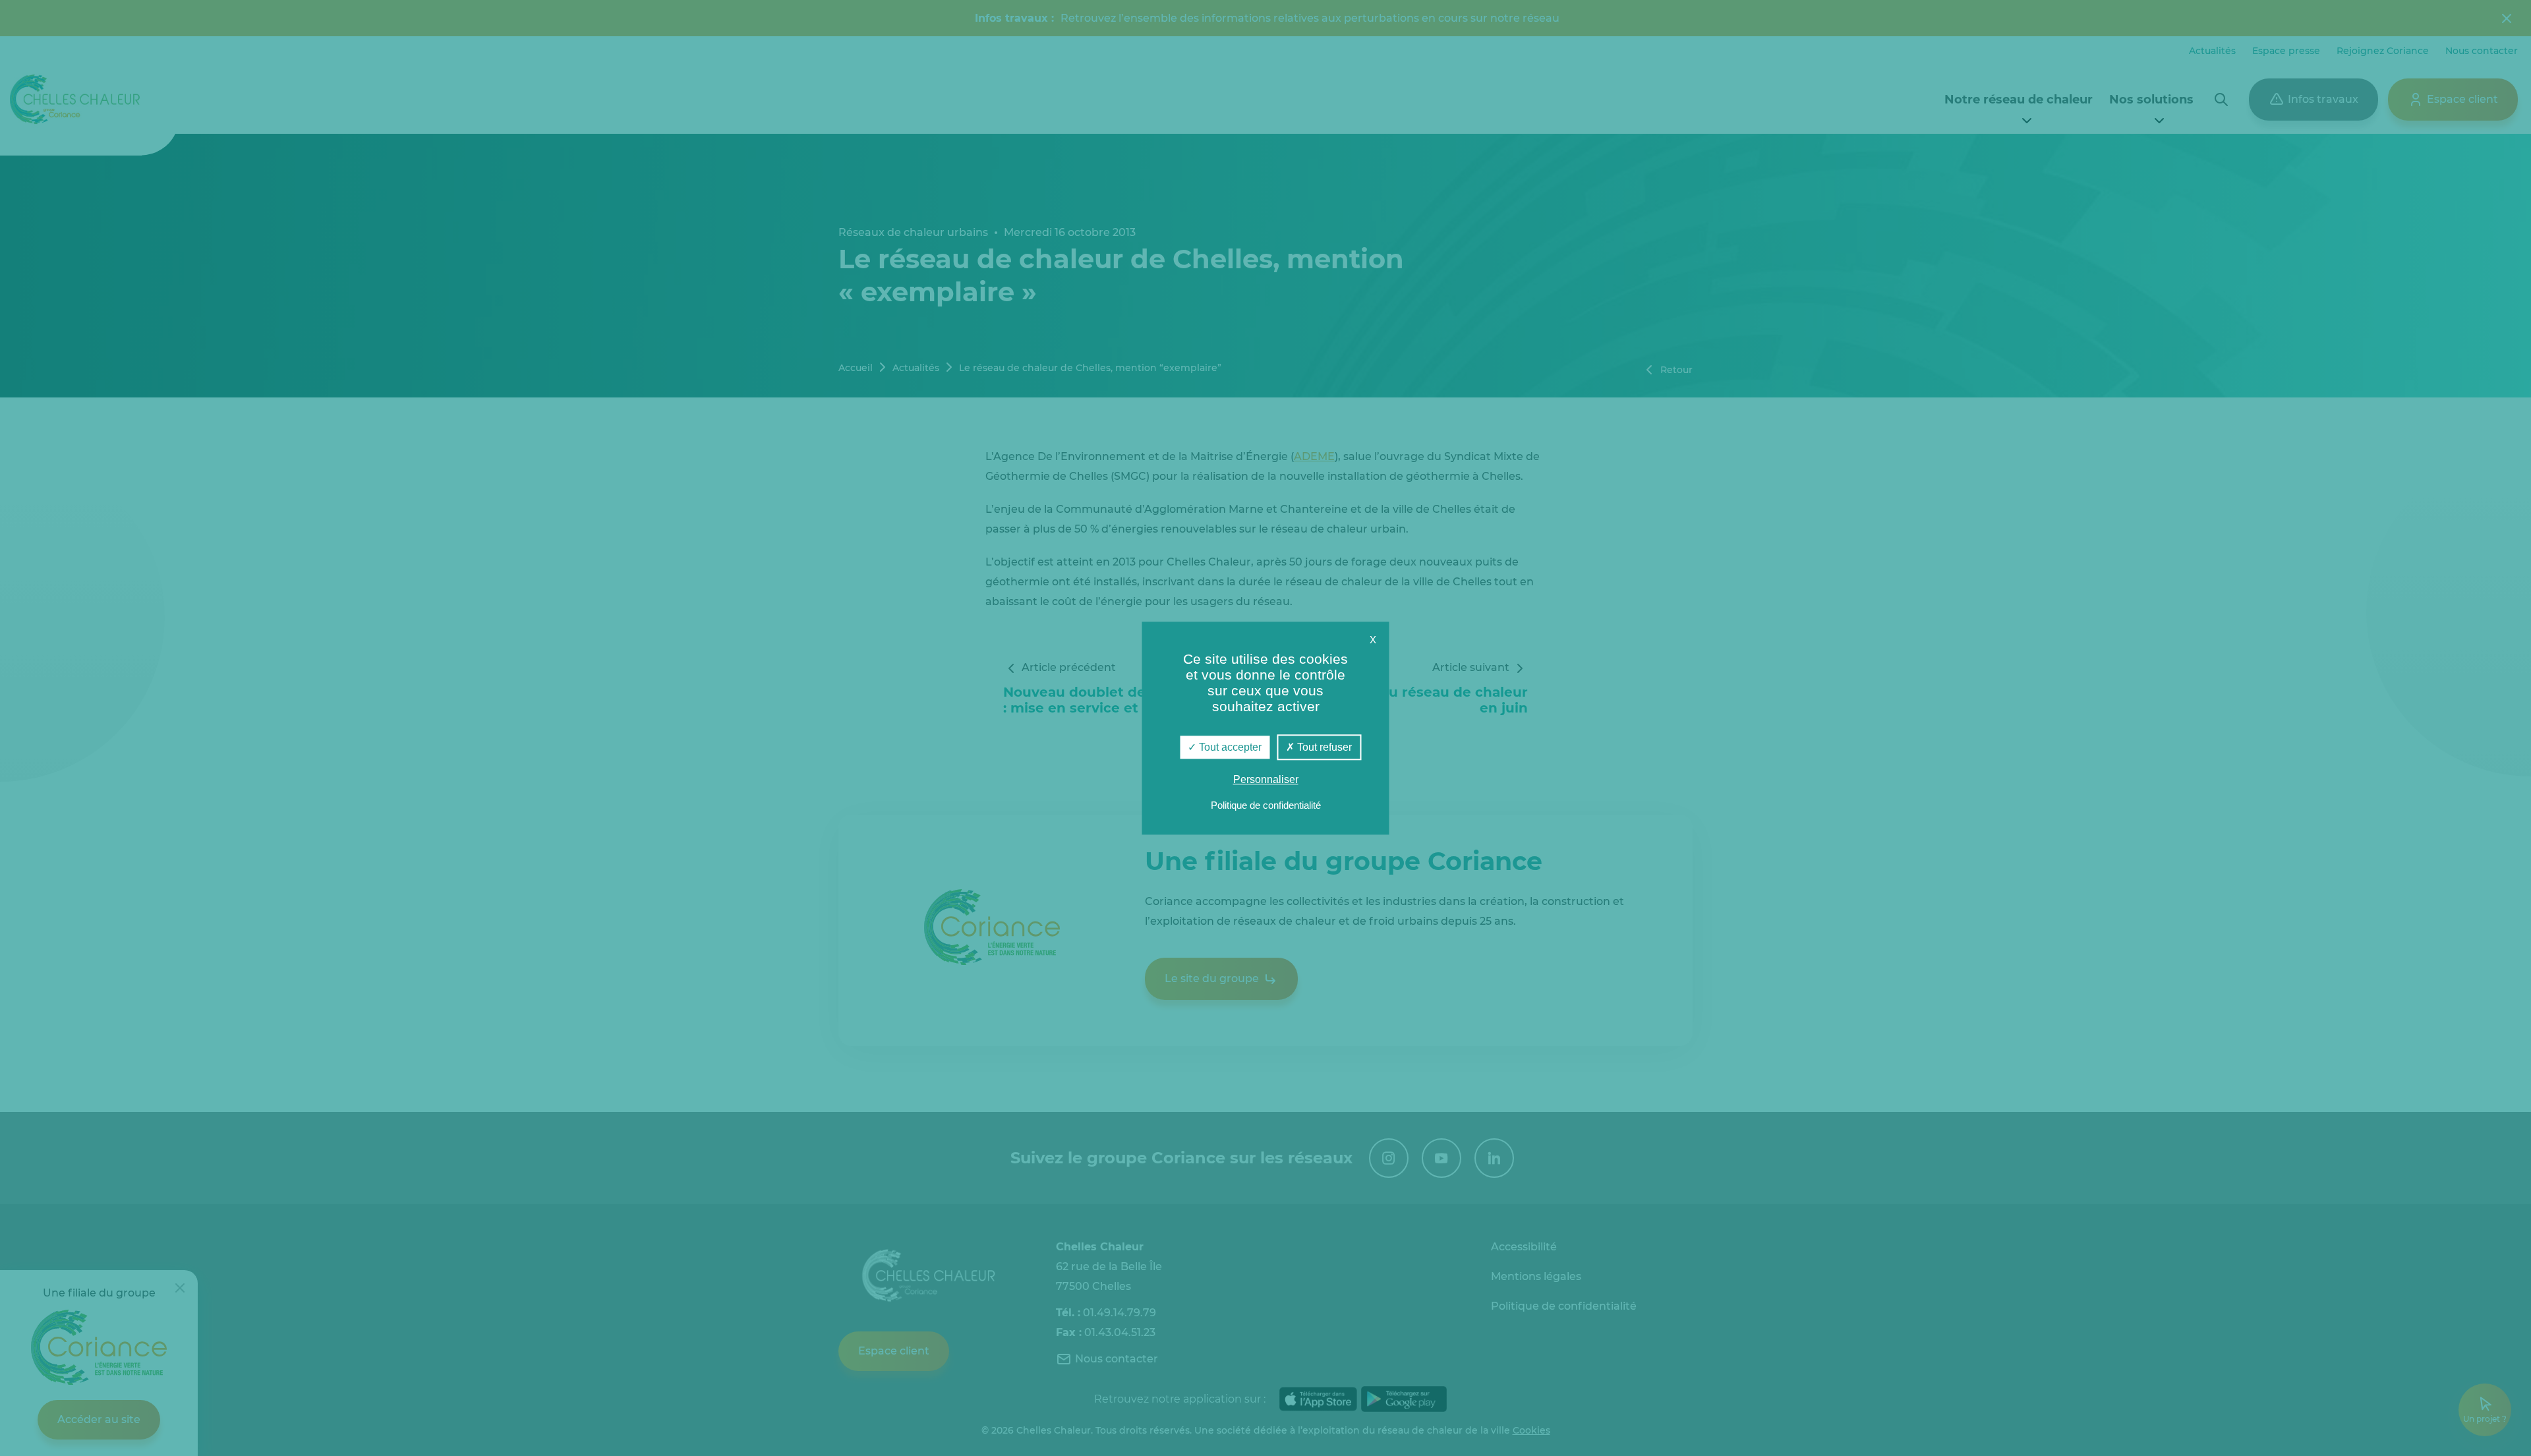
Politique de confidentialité (1266, 805)
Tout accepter (1229, 747)
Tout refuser (1323, 747)
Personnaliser (1266, 779)
